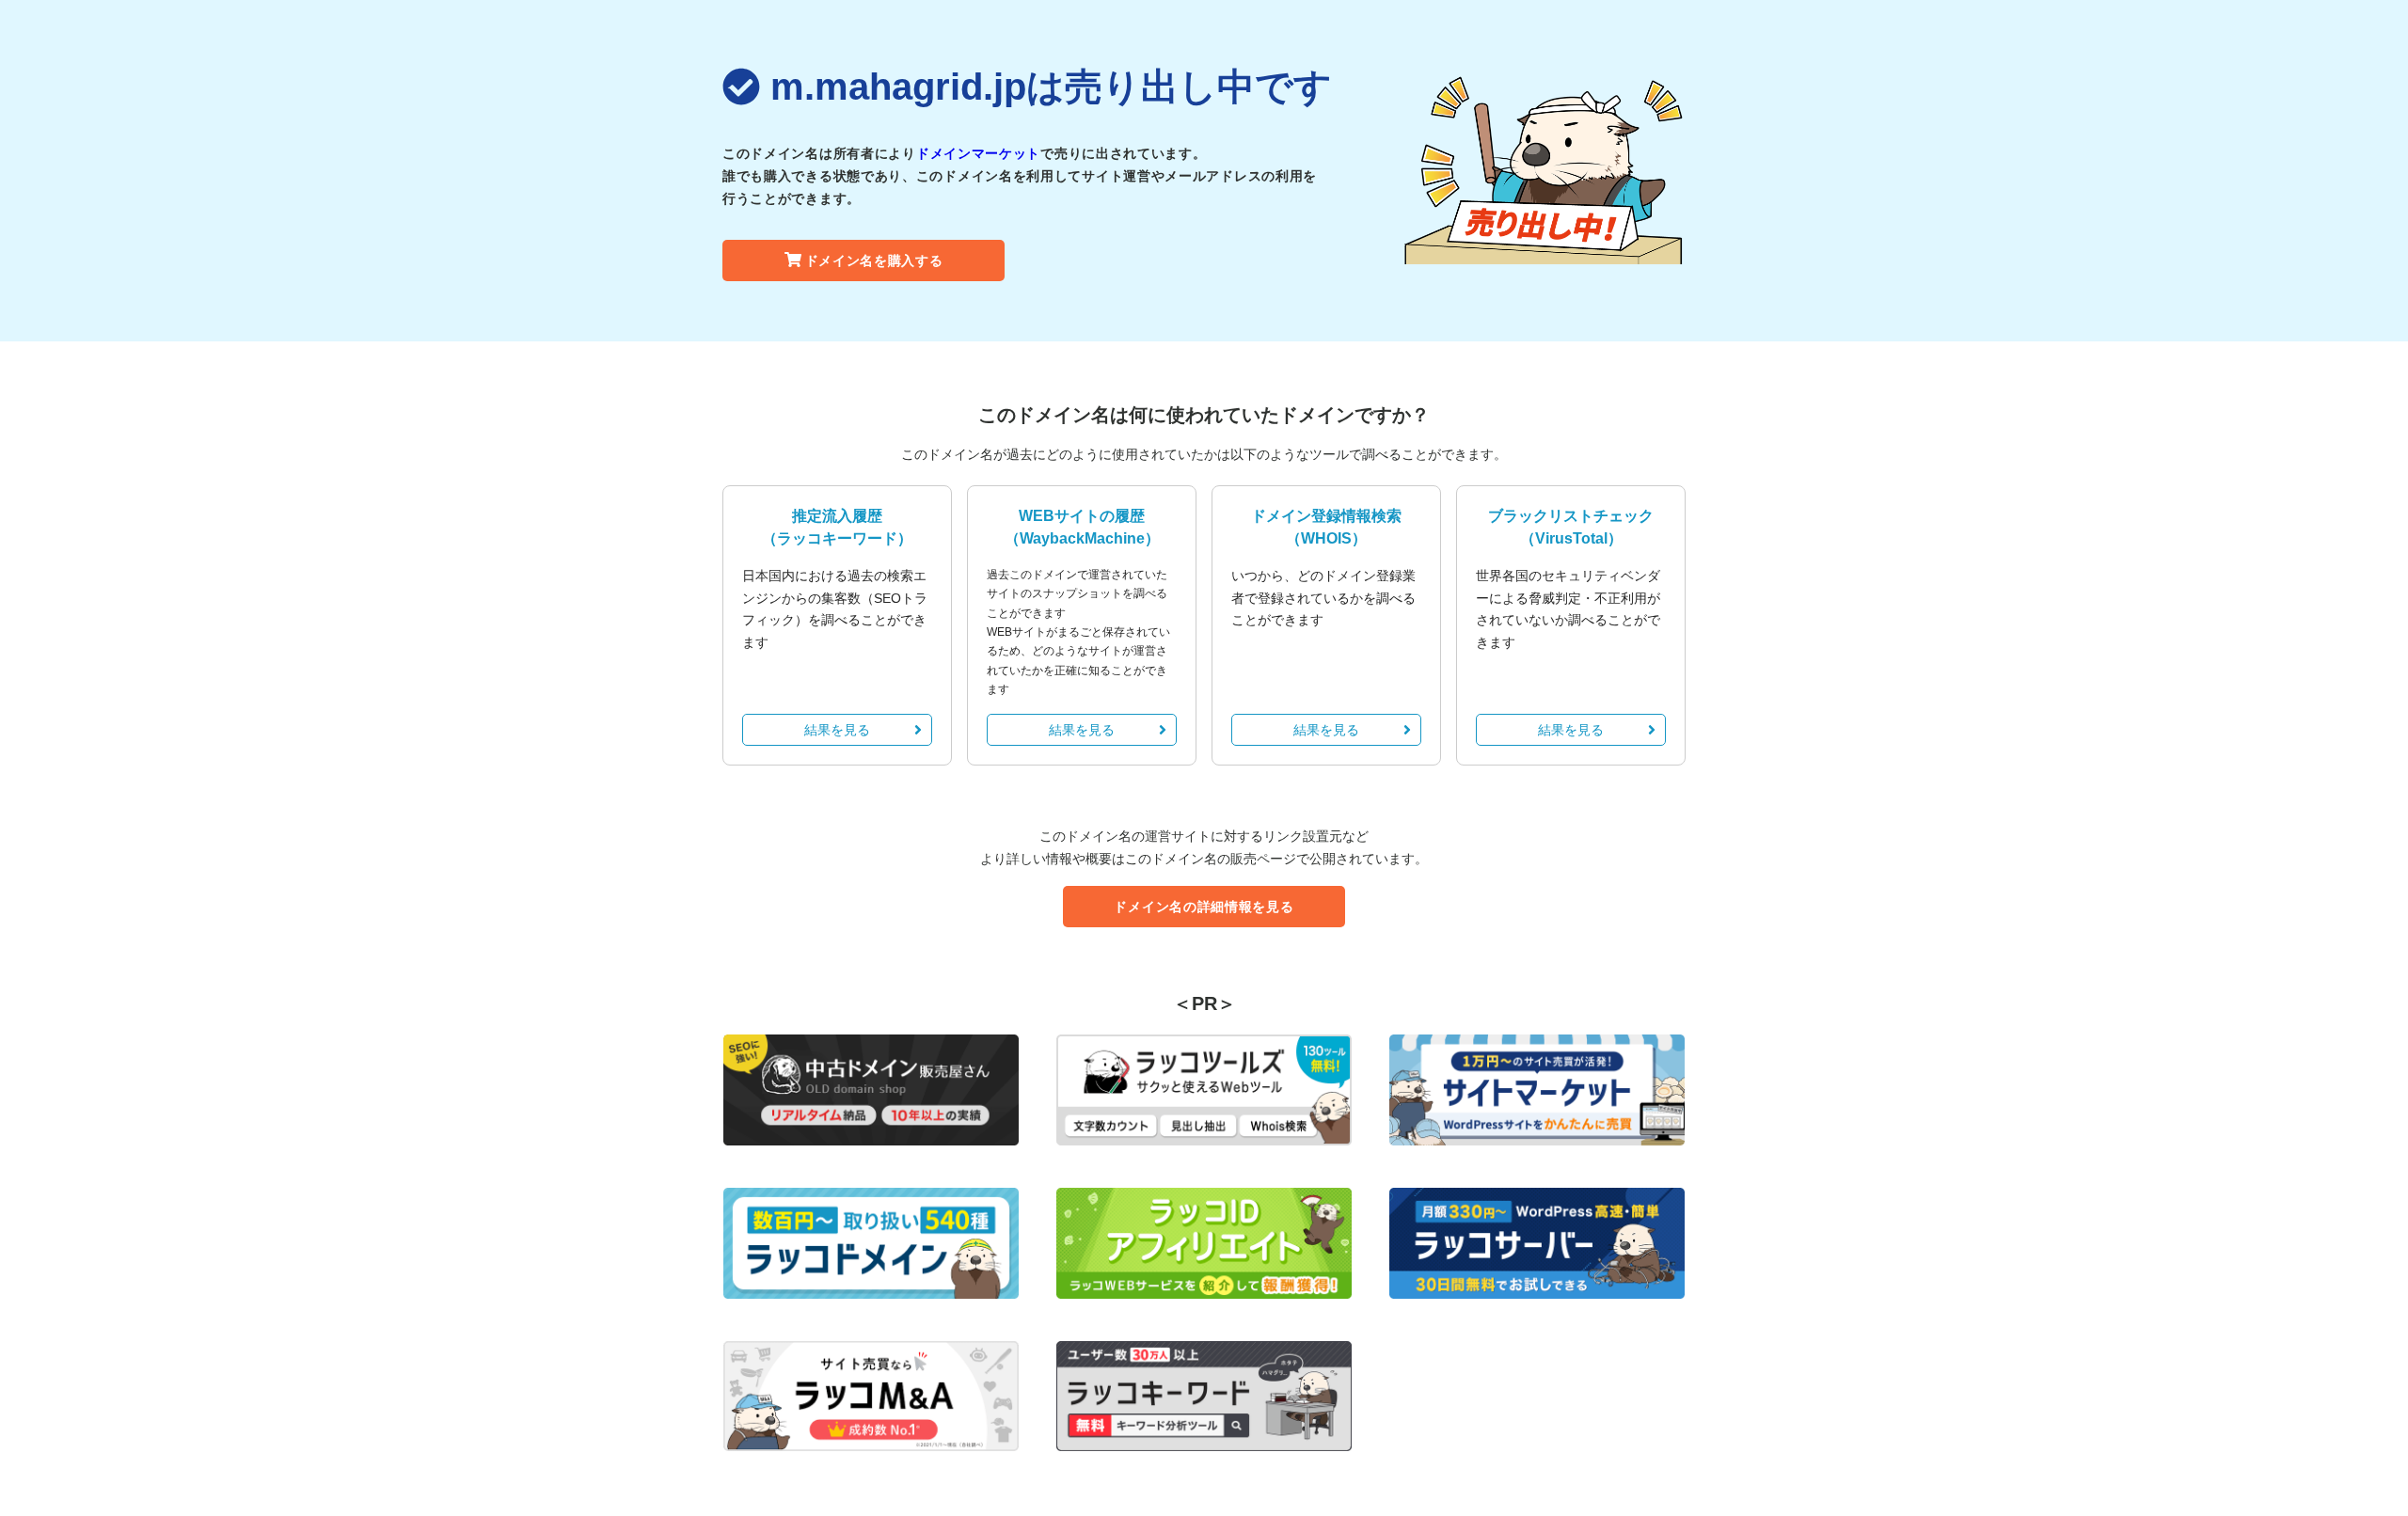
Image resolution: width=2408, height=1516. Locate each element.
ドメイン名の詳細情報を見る (1204, 907)
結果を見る (837, 730)
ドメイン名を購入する (874, 261)
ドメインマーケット (978, 153)
